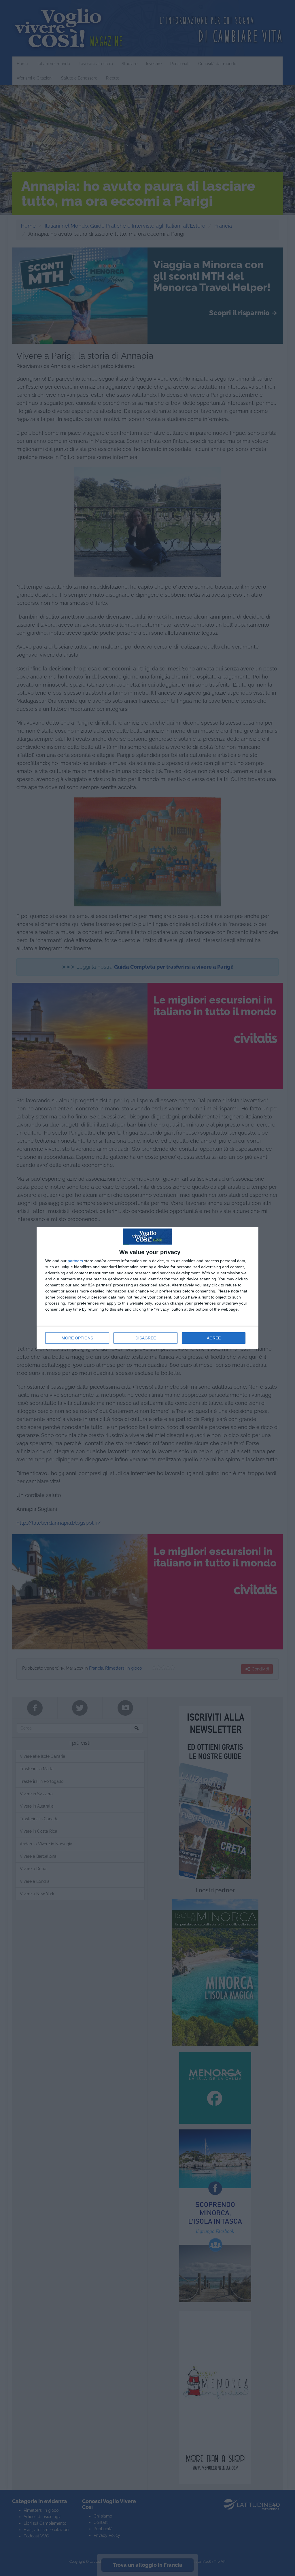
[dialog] (147, 1288)
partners (75, 1261)
